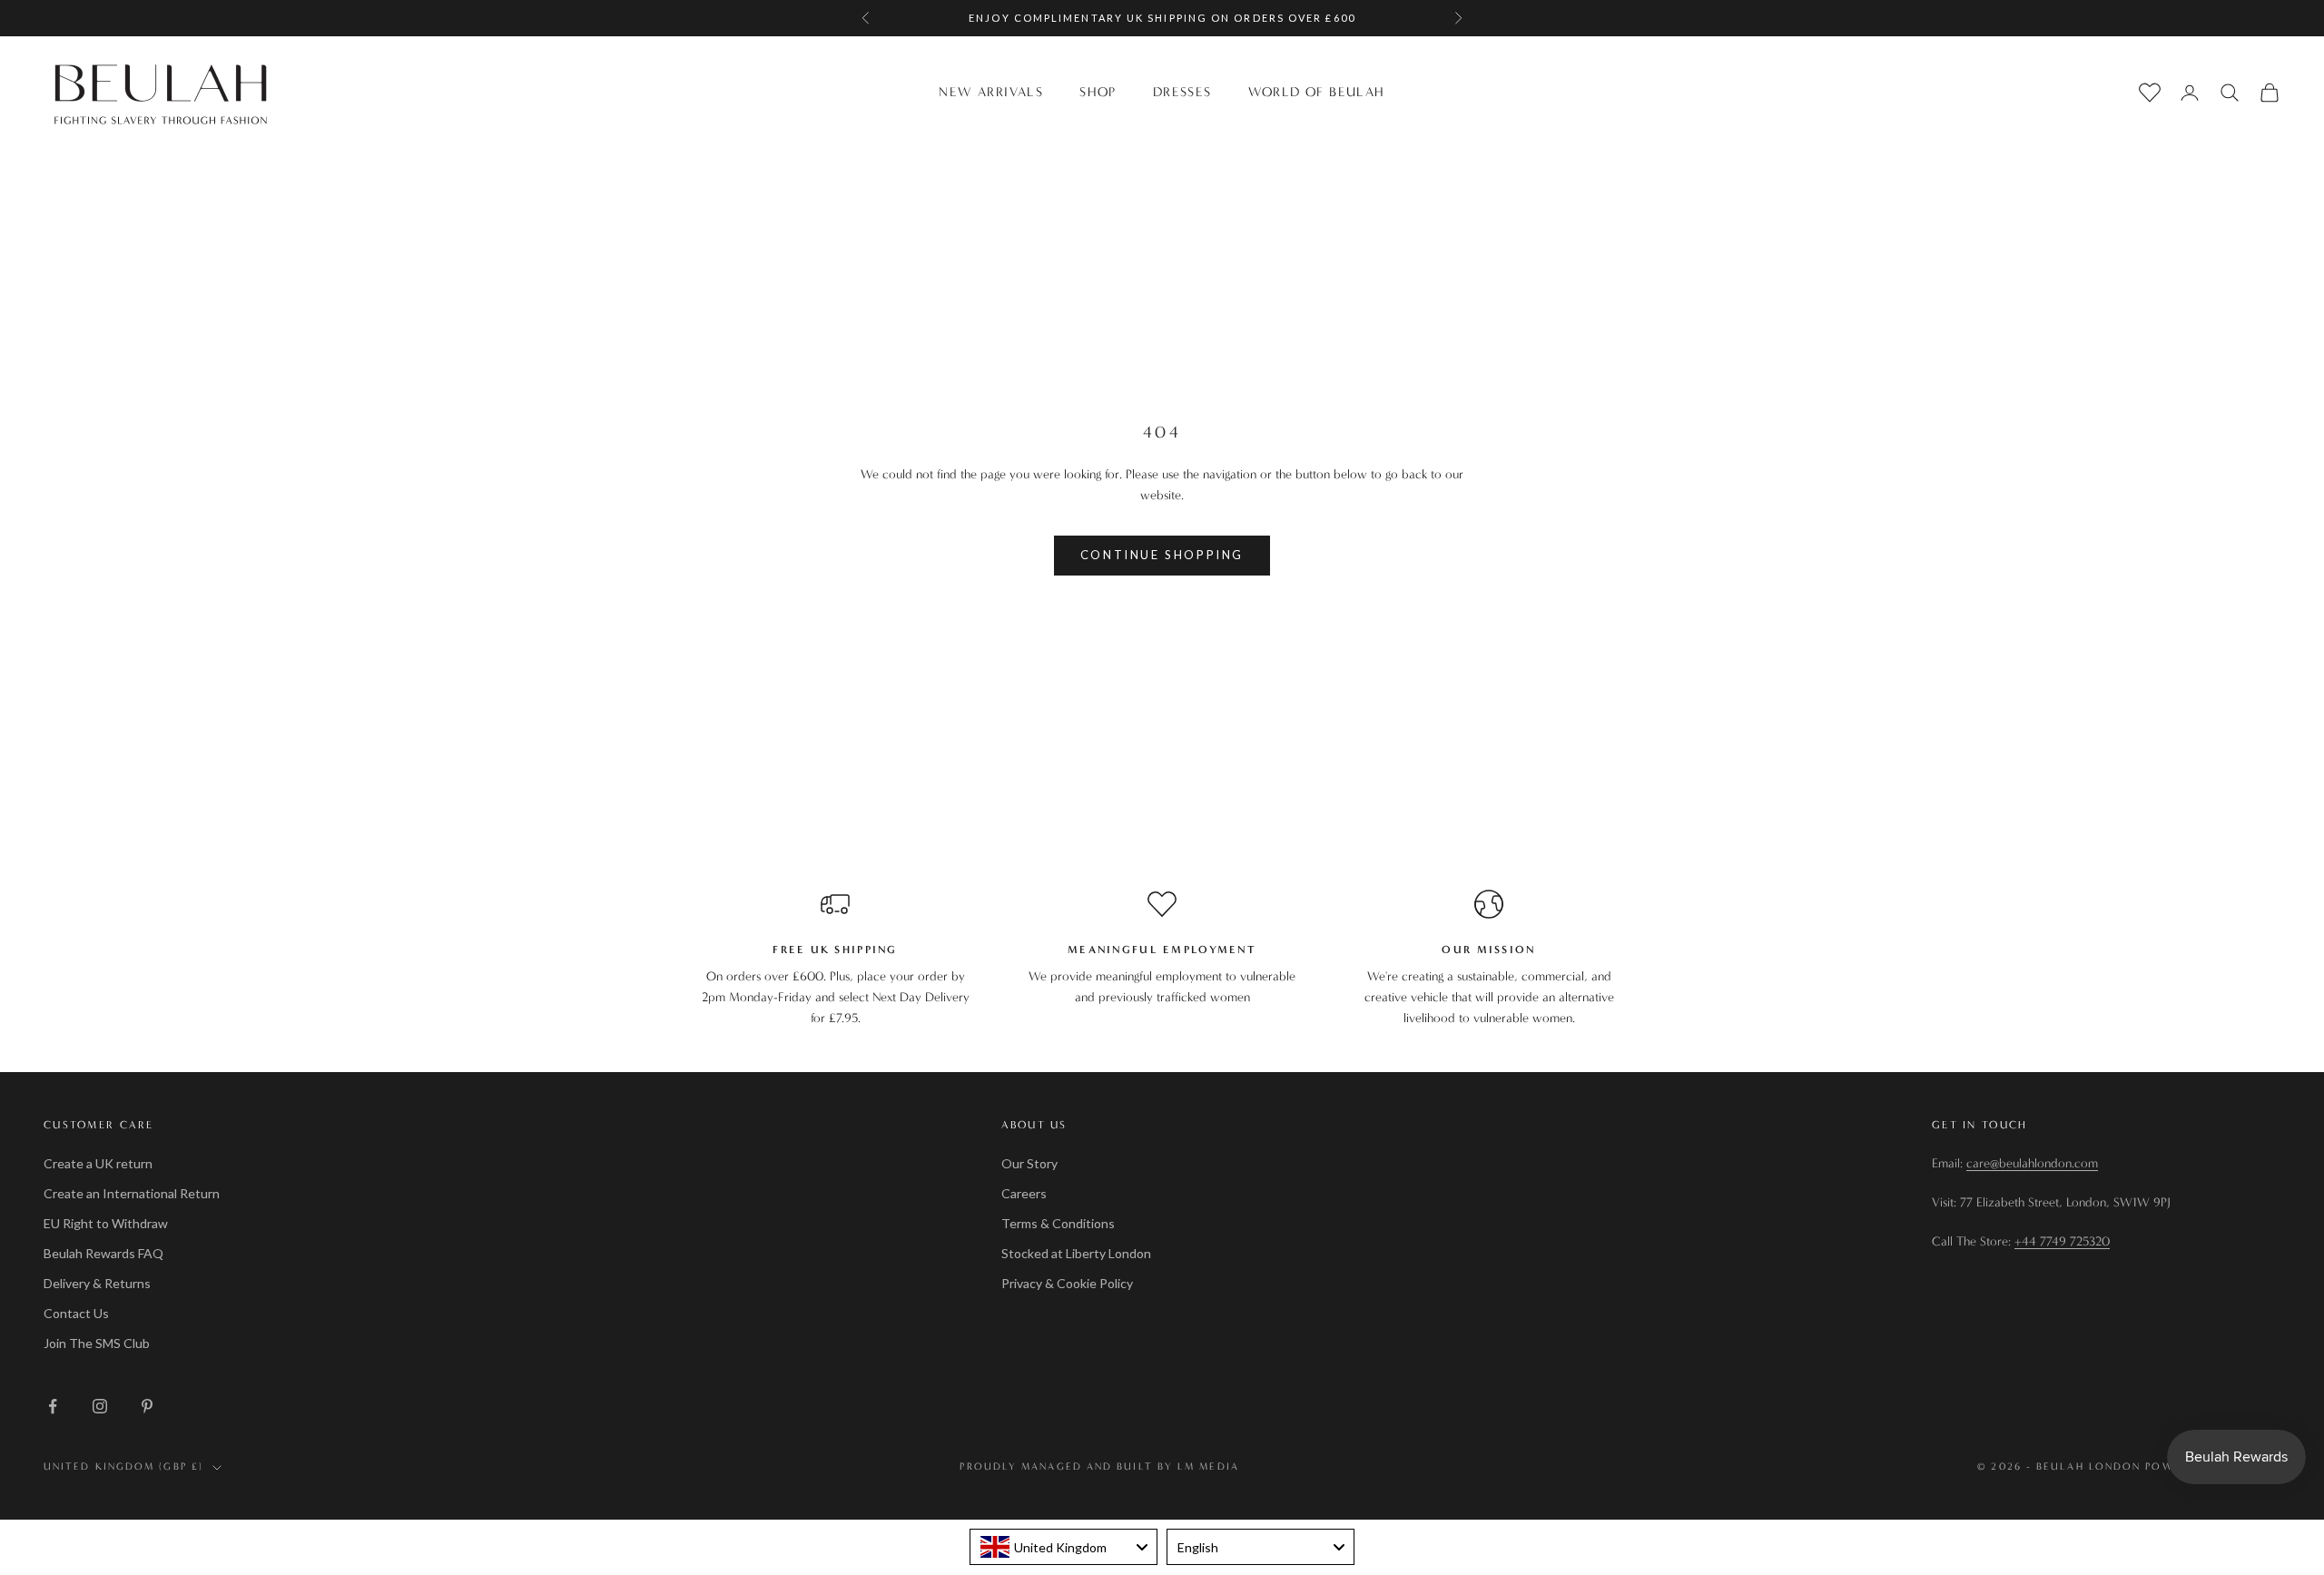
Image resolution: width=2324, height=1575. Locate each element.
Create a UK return (98, 1163)
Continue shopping (1162, 555)
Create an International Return (132, 1193)
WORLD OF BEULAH (1317, 92)
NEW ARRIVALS (991, 92)
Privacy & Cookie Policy (1067, 1283)
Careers (1024, 1193)
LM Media (1208, 1467)
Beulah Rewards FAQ (103, 1253)
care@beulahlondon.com (2032, 1163)
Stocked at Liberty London (1076, 1253)
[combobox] (1064, 1547)
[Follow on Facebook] (53, 1406)
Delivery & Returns (97, 1283)
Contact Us (76, 1313)
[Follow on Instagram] (100, 1406)
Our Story (1029, 1163)
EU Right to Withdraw (106, 1223)
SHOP (1098, 92)
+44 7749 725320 (2062, 1241)
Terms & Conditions (1058, 1223)
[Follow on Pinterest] (147, 1406)
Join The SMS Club (97, 1343)
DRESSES (1182, 92)
